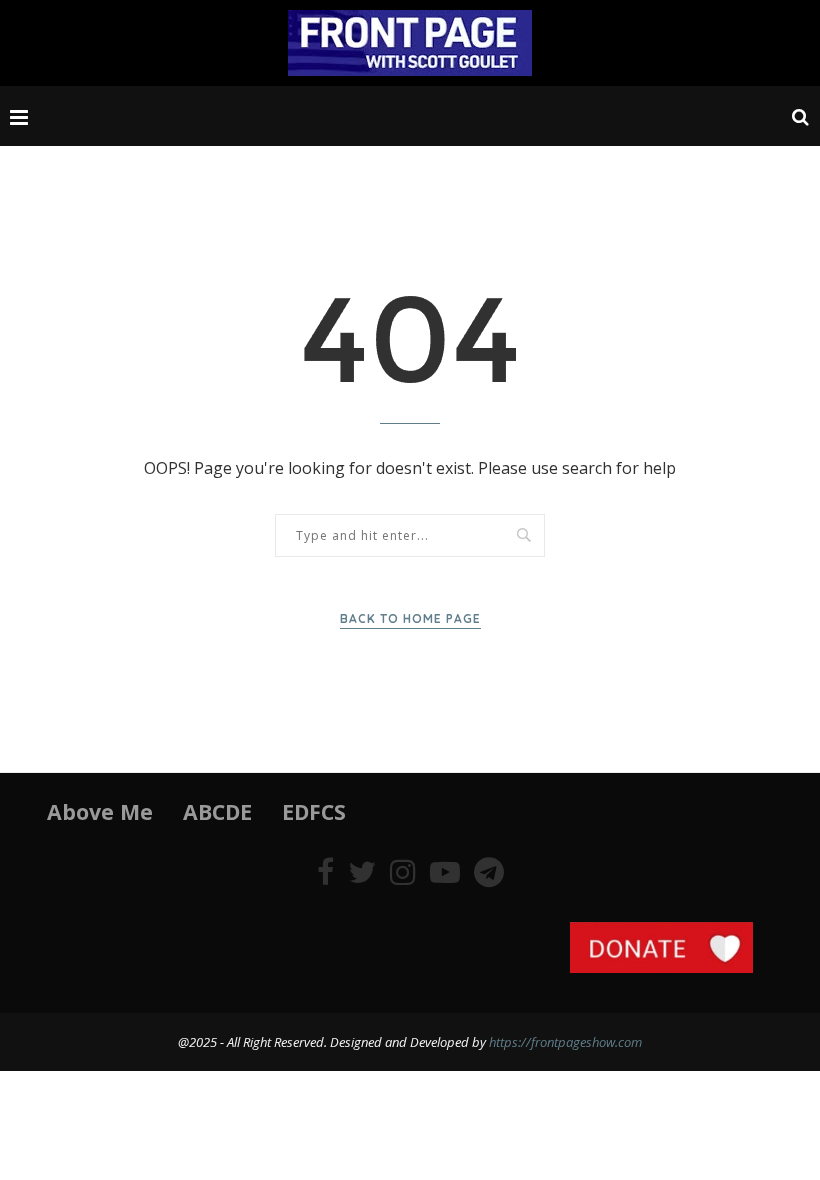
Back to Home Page (410, 618)
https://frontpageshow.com (565, 1042)
